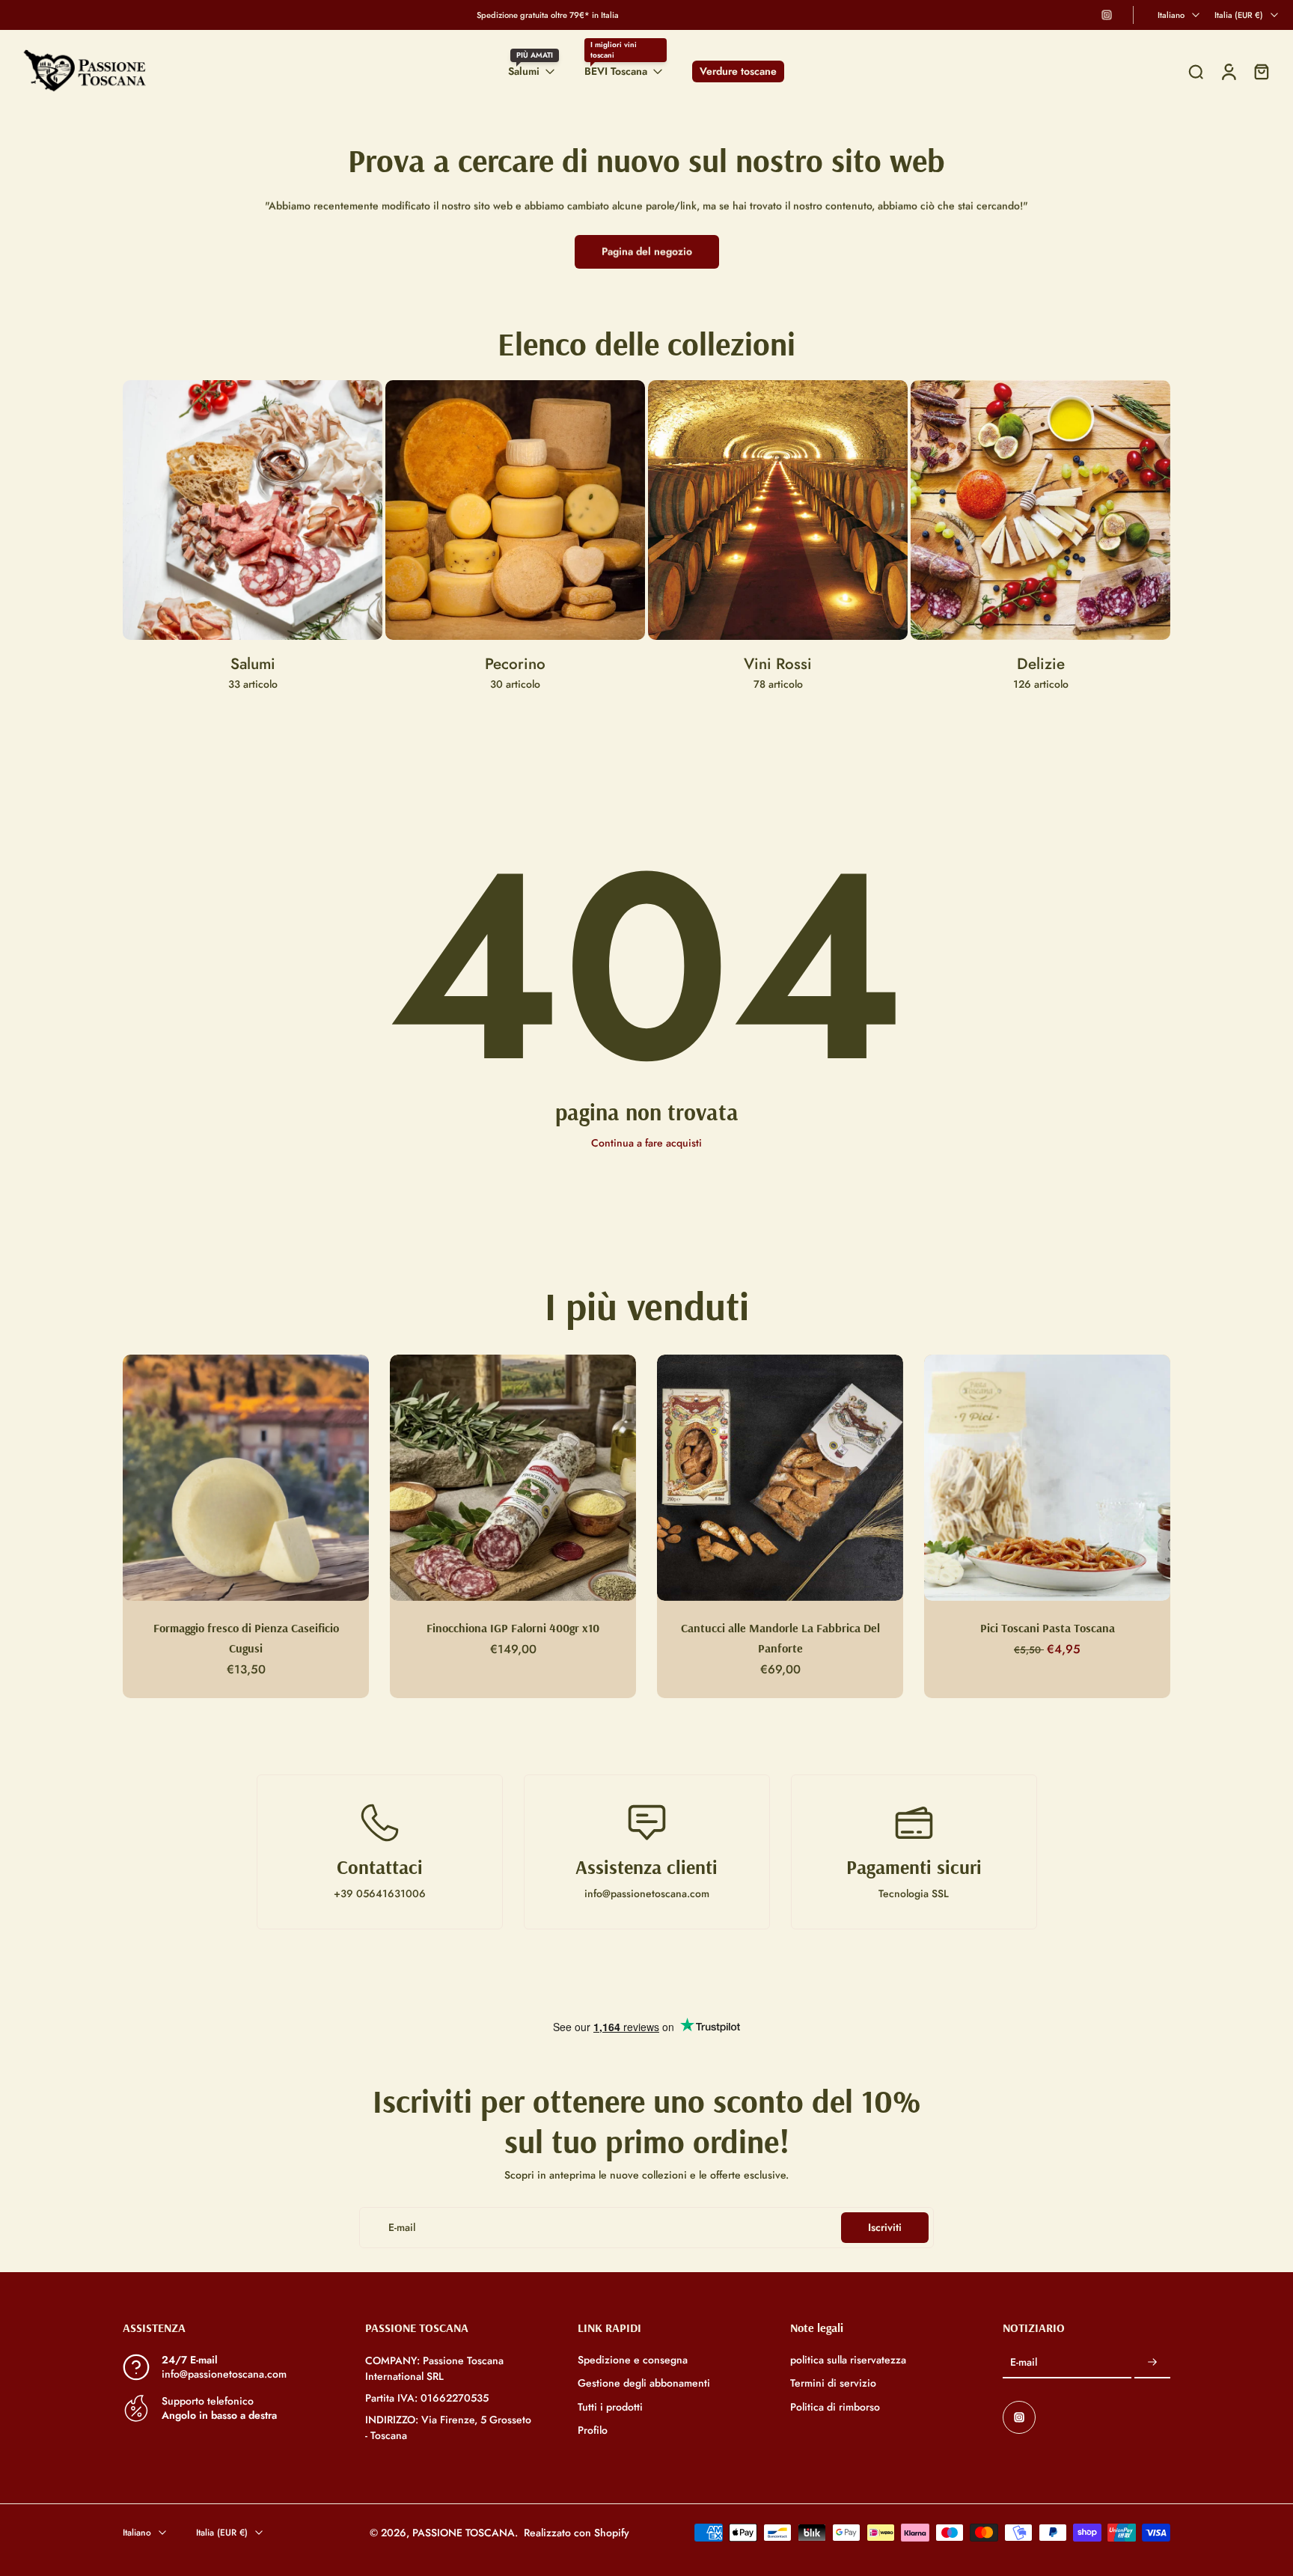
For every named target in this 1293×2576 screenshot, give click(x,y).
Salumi (524, 71)
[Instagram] (1107, 15)
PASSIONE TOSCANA (464, 2532)
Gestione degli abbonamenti (644, 2383)
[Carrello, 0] (1262, 71)
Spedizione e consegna (633, 2360)
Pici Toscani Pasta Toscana (1048, 1628)
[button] (221, 2328)
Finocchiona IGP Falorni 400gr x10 (513, 1628)
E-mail (1024, 2362)
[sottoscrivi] (1152, 2363)
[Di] (1196, 72)
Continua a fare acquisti (646, 1143)
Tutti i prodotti (610, 2406)
